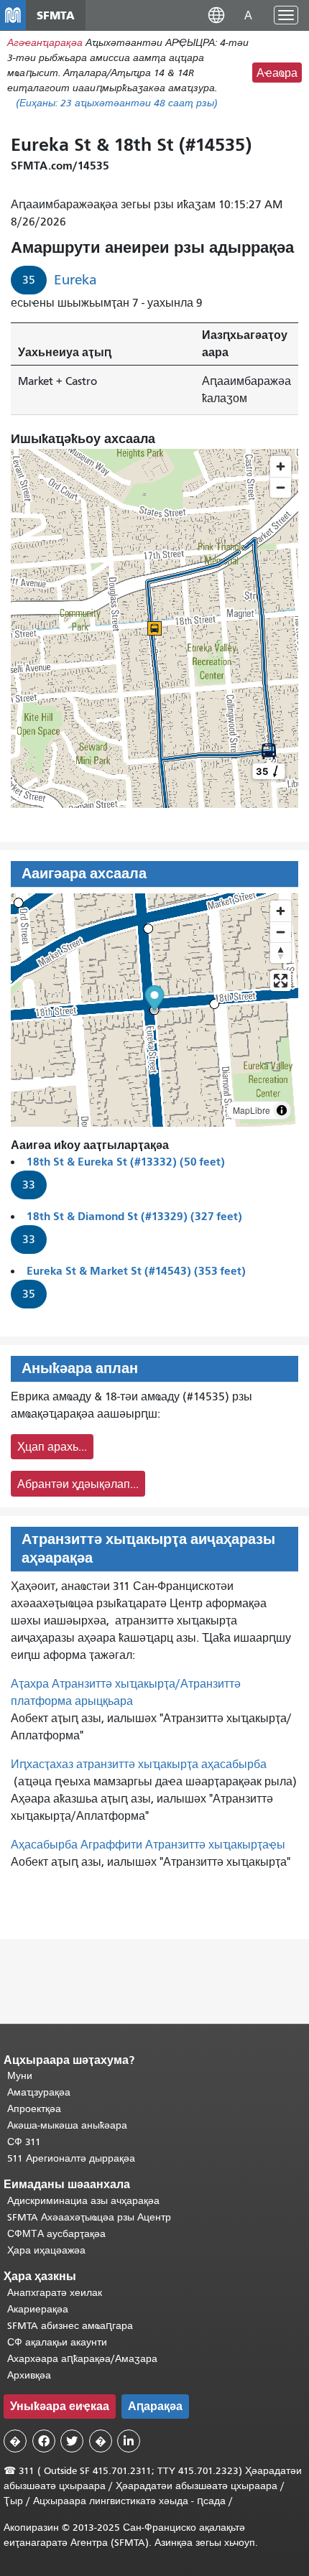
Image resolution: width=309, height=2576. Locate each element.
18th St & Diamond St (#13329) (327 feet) (134, 1216)
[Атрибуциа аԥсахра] (282, 1110)
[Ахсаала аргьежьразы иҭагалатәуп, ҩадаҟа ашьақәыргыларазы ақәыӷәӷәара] (281, 953)
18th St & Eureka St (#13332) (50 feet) (126, 1162)
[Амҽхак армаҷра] (281, 932)
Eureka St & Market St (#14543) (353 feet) (136, 1271)
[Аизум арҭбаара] (281, 911)
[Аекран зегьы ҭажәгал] (281, 981)
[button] (216, 15)
